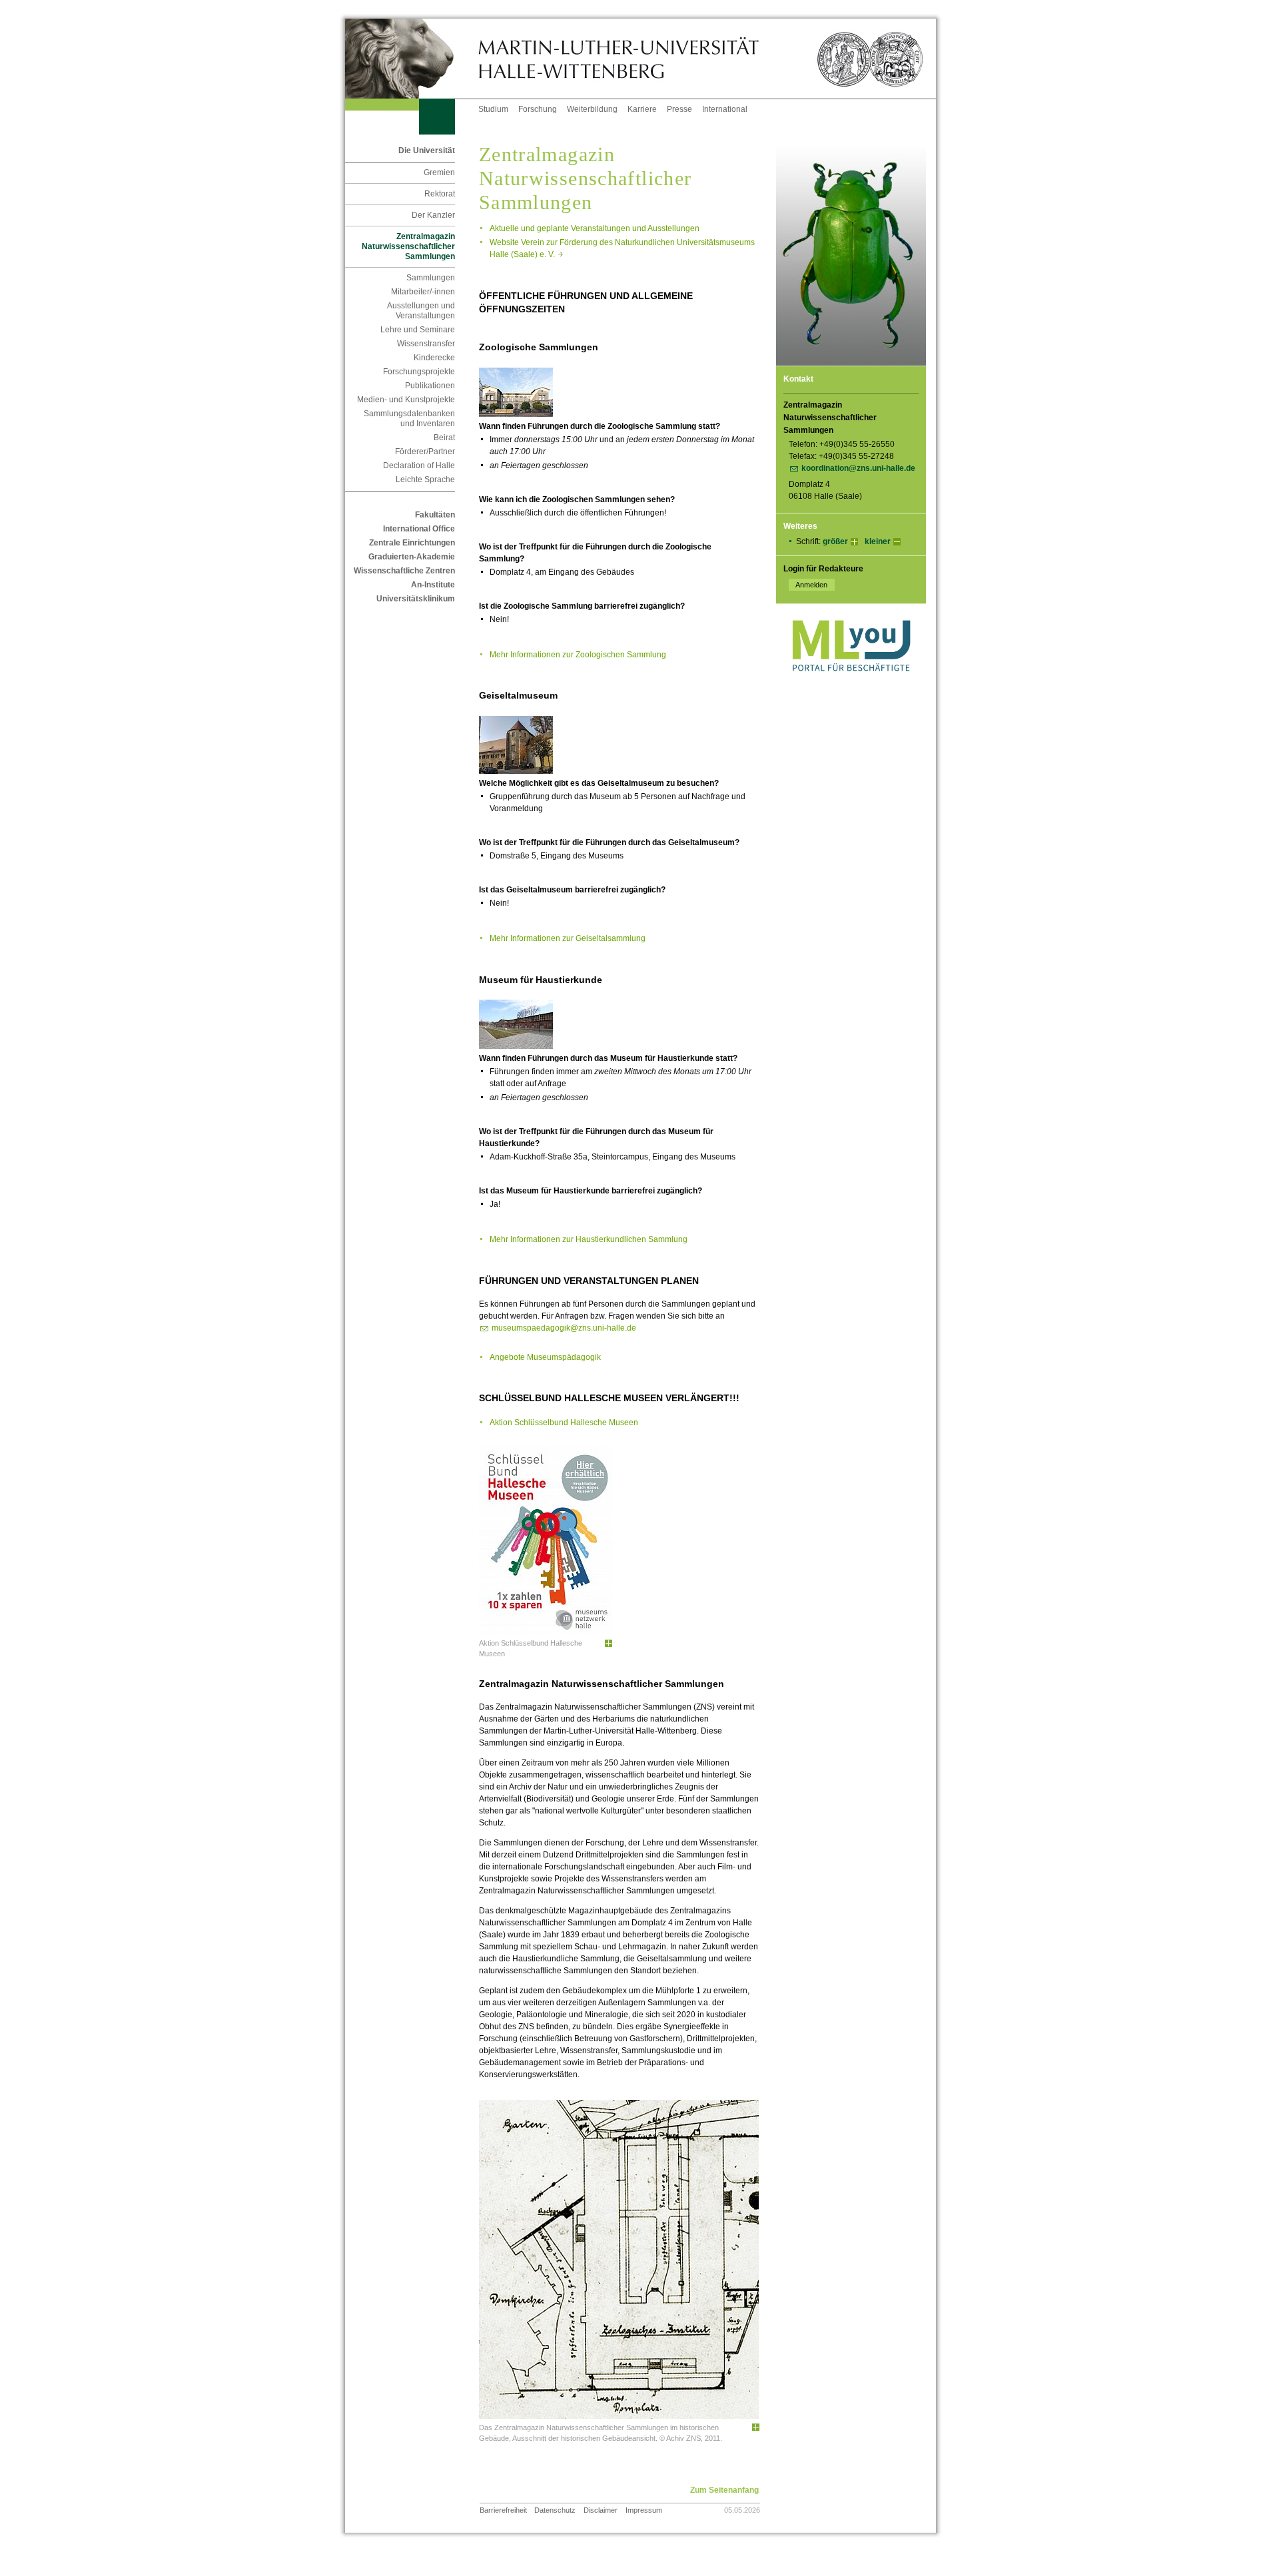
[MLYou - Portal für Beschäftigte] (851, 685)
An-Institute (433, 585)
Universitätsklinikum (416, 599)
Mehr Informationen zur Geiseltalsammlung (568, 938)
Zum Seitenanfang (724, 2490)
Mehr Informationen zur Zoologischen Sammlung (578, 655)
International (725, 109)
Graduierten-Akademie (412, 557)
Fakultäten (435, 515)
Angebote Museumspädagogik (545, 1357)
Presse (679, 109)
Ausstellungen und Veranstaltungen (421, 311)
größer (835, 541)
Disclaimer (601, 2510)
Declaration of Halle (419, 466)
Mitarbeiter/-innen (423, 292)
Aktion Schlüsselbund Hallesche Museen (564, 1423)
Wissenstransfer (426, 344)
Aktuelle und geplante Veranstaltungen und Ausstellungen (595, 228)
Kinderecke (434, 358)
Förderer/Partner (425, 452)
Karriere (642, 109)
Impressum (644, 2510)
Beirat (444, 438)
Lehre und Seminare (418, 330)
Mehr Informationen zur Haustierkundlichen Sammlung (589, 1239)
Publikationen (430, 386)
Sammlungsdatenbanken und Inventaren (409, 419)
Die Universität (427, 151)
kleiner (878, 541)
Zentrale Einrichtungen (412, 543)
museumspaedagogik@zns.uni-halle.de (564, 1328)
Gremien (439, 172)
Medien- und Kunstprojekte (406, 400)
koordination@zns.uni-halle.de (858, 468)
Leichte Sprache (425, 480)
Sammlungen (431, 278)
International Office (419, 529)
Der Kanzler (433, 215)
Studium (493, 109)
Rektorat (440, 194)
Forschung (538, 109)
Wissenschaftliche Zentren (404, 571)
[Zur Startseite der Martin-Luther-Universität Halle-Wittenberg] (412, 59)
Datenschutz (555, 2510)
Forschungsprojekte (419, 372)
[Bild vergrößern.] (608, 1644)
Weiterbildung (592, 109)
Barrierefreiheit (503, 2510)
